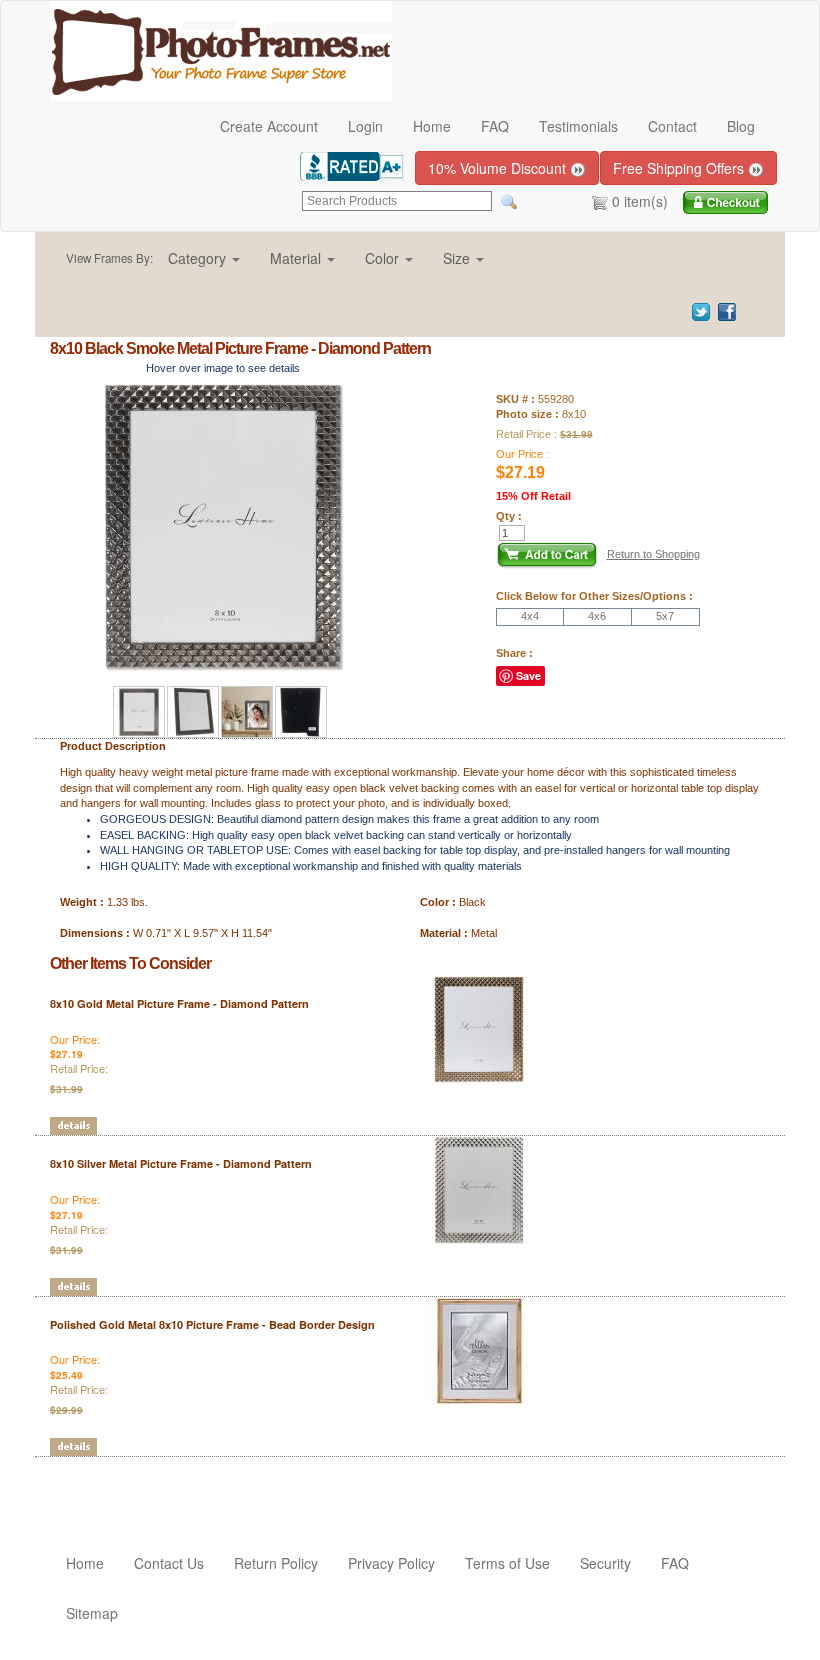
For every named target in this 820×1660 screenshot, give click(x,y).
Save (528, 675)
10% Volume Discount (499, 168)
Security (605, 1563)
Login (365, 126)
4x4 (530, 616)
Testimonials (578, 126)
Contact (672, 126)
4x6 (597, 616)
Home (432, 126)
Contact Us (169, 1563)
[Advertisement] (167, 1487)
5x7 (665, 616)
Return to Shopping (653, 554)
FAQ (495, 126)
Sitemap (92, 1613)
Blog (741, 126)
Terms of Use (507, 1563)
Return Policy (276, 1563)
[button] (204, 258)
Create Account (269, 126)
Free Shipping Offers (680, 168)
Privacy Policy (391, 1563)
